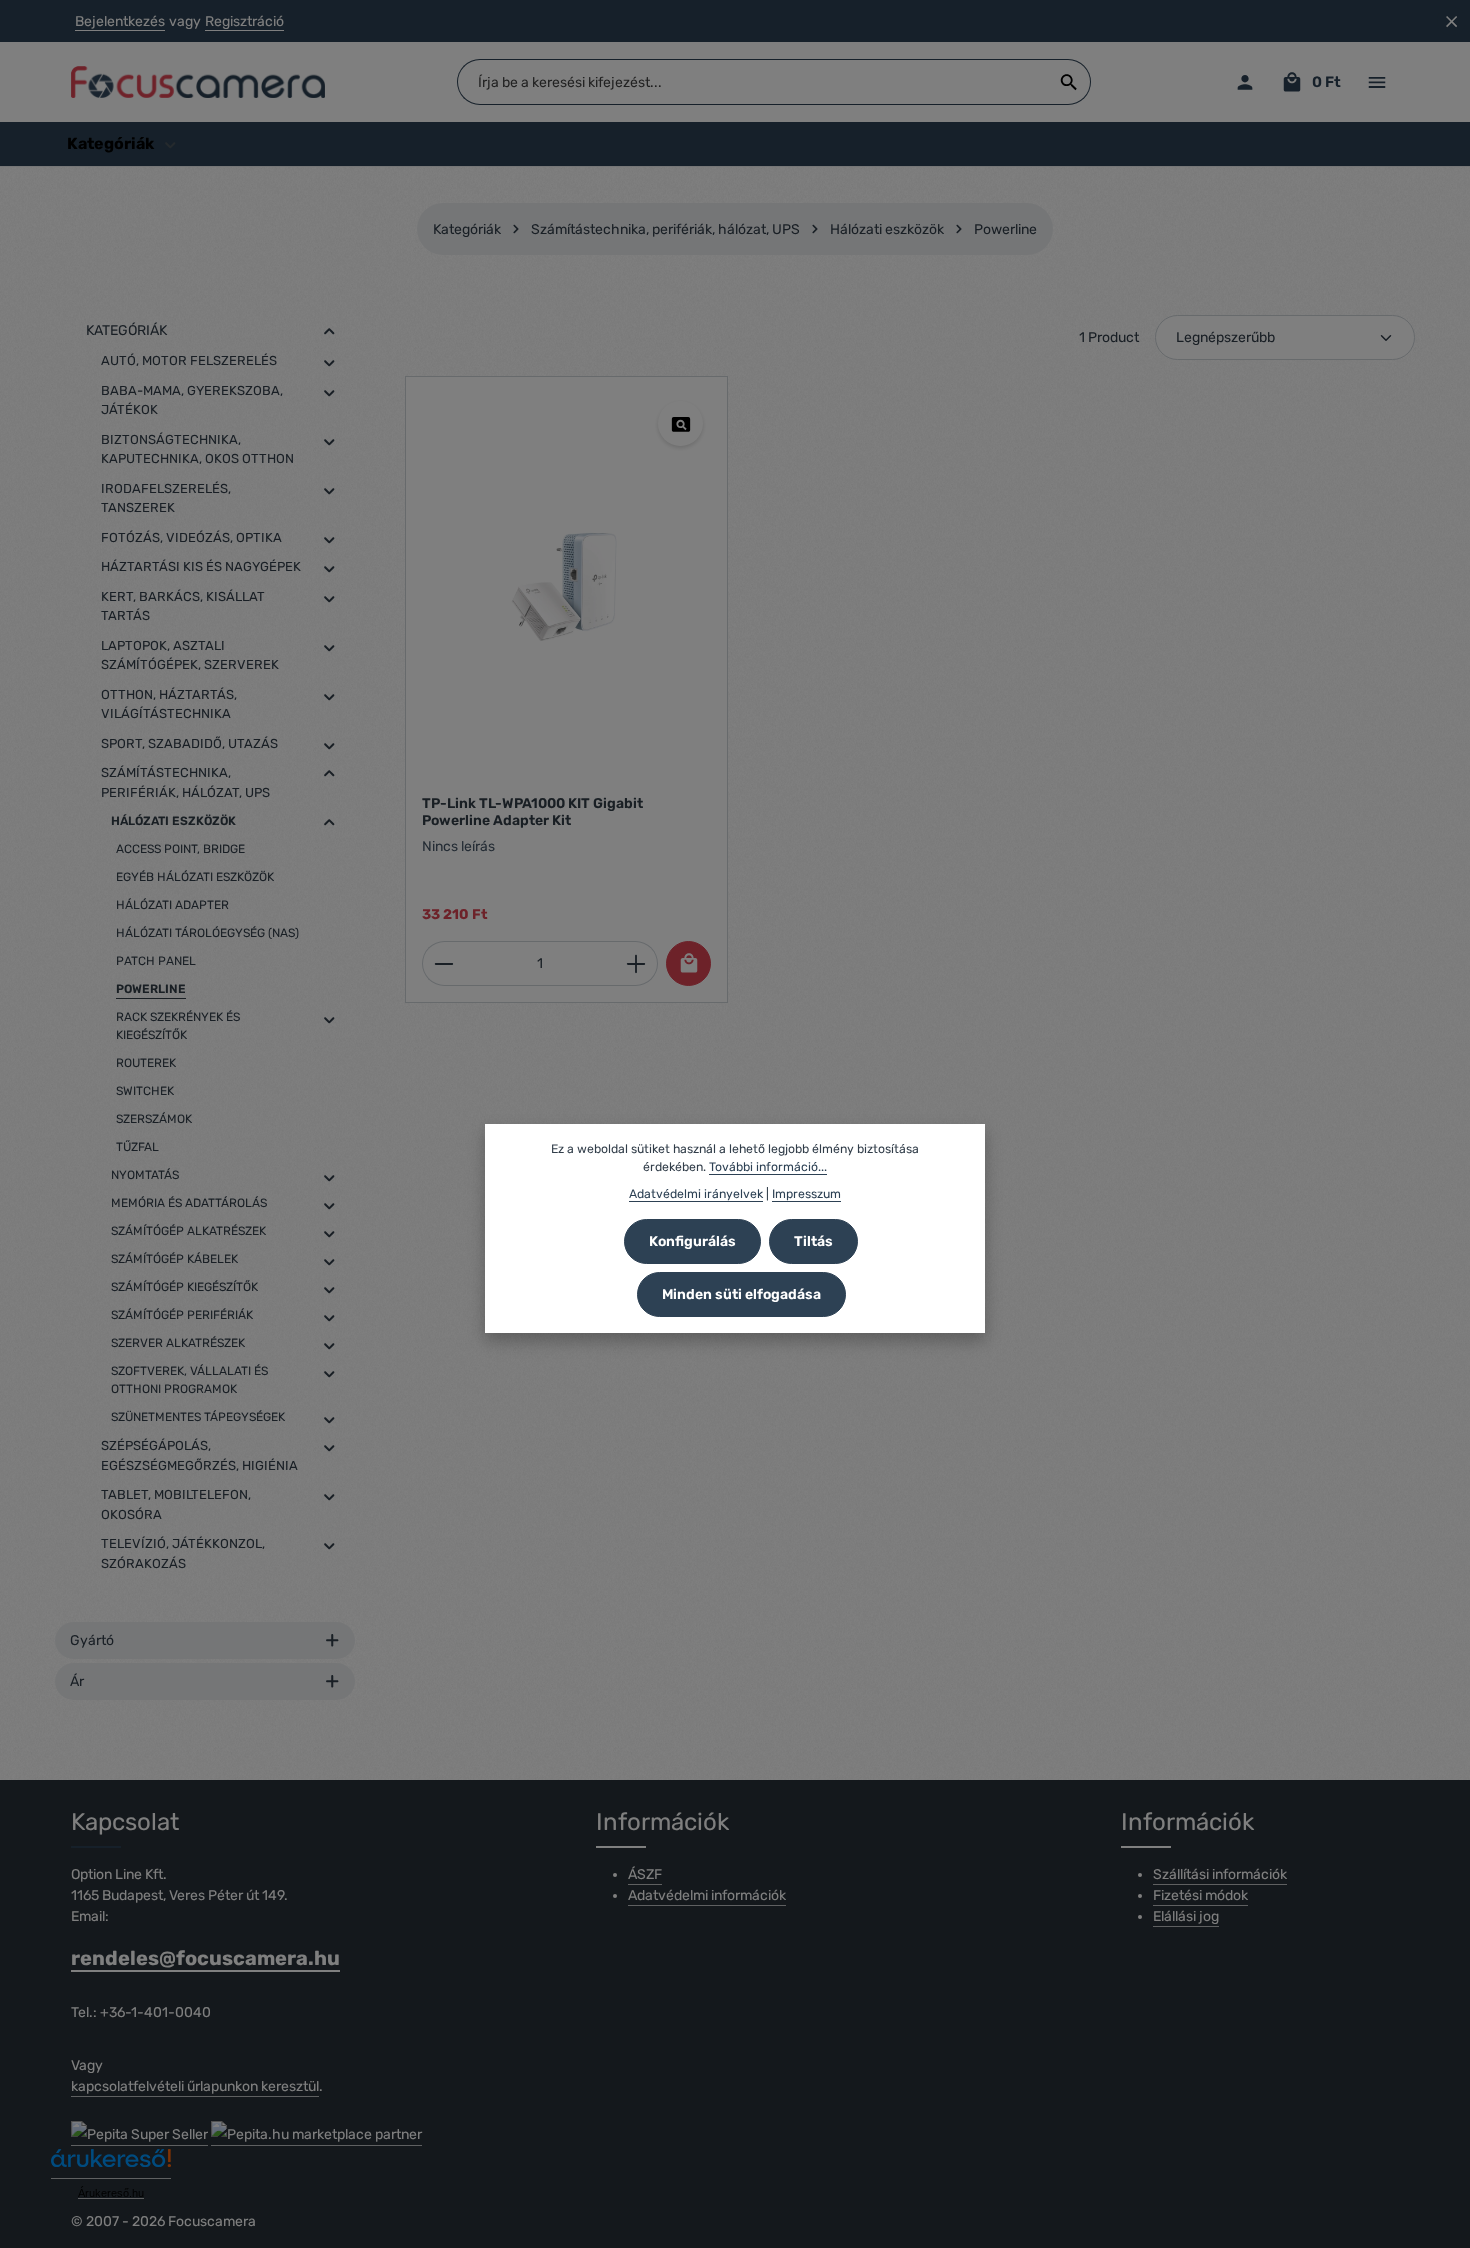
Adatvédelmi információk (707, 1895)
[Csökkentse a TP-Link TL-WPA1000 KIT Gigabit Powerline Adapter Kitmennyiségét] (443, 963)
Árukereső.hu (111, 2193)
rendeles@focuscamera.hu (205, 1958)
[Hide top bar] (1451, 21)
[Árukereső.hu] (111, 2165)
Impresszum (806, 1194)
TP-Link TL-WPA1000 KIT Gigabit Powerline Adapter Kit (532, 812)
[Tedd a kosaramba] (688, 963)
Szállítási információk (1220, 1874)
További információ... (768, 1167)
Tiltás (813, 1241)
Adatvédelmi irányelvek (696, 1194)
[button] (329, 331)
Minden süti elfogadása (741, 1294)
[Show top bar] (1376, 82)
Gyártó (92, 1640)
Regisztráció (244, 21)
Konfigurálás (692, 1241)
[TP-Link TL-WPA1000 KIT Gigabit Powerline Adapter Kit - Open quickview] (680, 423)
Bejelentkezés (120, 21)
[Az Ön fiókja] (1244, 82)
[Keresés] (1069, 82)
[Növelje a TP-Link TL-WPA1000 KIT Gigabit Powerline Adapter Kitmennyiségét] (636, 963)
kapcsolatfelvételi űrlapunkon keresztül (195, 2086)
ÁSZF (645, 1874)
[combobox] (753, 82)
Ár (77, 1681)
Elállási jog (1186, 1916)
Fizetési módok (1200, 1895)
